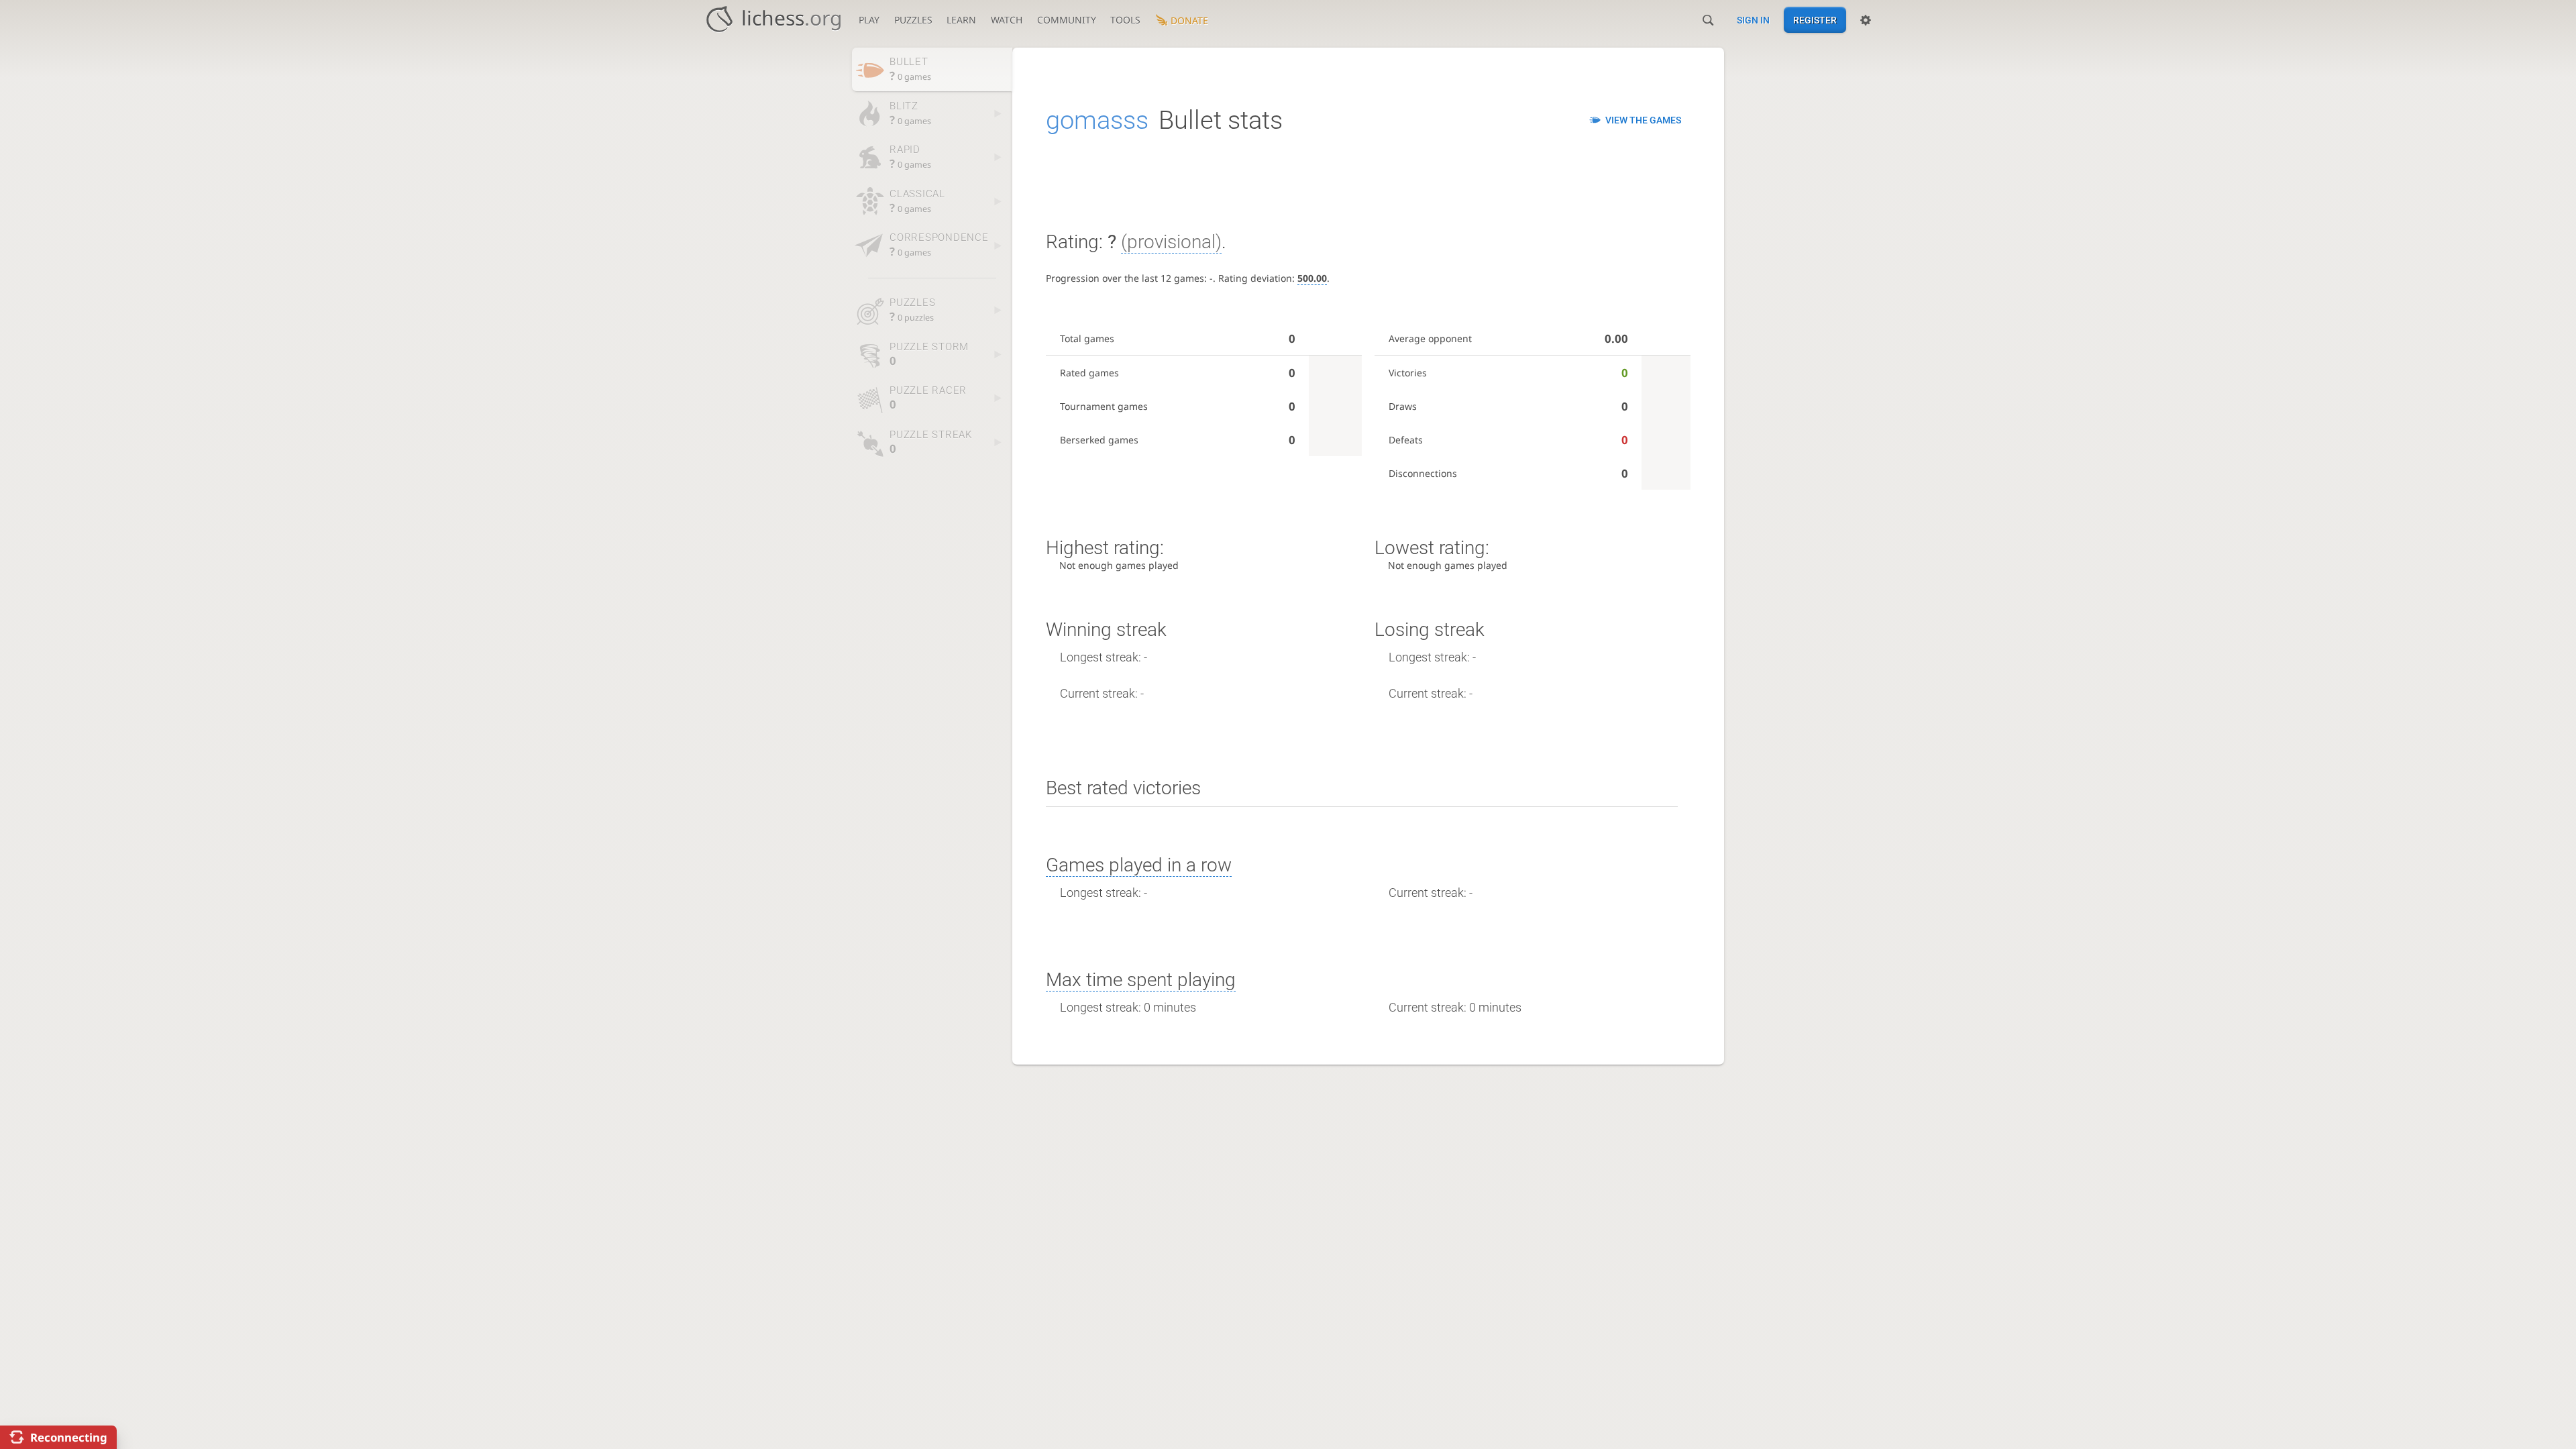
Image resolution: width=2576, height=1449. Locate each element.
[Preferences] (1866, 20)
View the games (1643, 120)
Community (1067, 20)
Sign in (1753, 20)
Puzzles (913, 20)
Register (1815, 20)
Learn (961, 20)
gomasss (1097, 120)
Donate (1189, 20)
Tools (1125, 20)
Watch (1007, 20)
